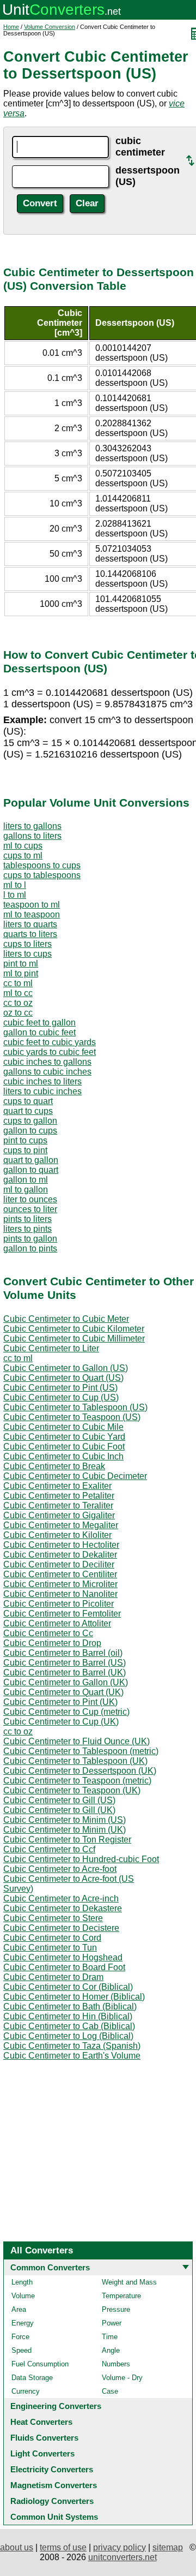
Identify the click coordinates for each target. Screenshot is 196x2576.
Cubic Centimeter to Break (54, 1466)
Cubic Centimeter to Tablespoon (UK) (75, 1761)
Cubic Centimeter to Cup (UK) (61, 1722)
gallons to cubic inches (47, 1072)
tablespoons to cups (42, 865)
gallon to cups (30, 1131)
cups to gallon (30, 1121)
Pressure (116, 2309)
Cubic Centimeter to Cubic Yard (64, 1437)
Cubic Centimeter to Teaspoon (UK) (72, 1790)
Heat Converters (41, 2422)
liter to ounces (30, 1199)
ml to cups (23, 846)
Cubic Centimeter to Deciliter (59, 1564)
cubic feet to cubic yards (50, 1042)
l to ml (15, 895)
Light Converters (42, 2453)
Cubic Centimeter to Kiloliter (57, 1535)
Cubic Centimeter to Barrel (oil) (63, 1653)
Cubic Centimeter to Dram (53, 1977)
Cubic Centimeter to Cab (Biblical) (69, 2026)
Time (110, 2337)
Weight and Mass (129, 2282)
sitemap (168, 2547)
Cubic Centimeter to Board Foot (64, 1967)
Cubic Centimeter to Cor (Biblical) (68, 1987)
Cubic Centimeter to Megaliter (61, 1525)
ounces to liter (30, 1209)
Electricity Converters (52, 2469)
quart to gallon (31, 1160)
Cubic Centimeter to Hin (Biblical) (68, 2016)
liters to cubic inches (42, 1091)
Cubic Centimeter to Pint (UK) (60, 1702)
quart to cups (28, 1111)
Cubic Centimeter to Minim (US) (65, 1820)
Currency (26, 2391)
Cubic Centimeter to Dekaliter (60, 1555)
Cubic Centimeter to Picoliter (59, 1604)
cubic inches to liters (42, 1081)
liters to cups (27, 954)
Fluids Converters (44, 2438)
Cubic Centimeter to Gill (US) (59, 1800)
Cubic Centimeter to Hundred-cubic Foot (81, 1859)
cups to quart (28, 1101)
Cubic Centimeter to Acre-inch (61, 1898)
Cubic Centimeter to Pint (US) (60, 1388)
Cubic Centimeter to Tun (50, 1948)
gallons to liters (32, 836)
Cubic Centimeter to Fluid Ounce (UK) (76, 1741)
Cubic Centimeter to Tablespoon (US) (75, 1407)
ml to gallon (26, 1189)
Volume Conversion (50, 27)
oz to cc (18, 1013)
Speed (22, 2350)
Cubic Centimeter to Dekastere (63, 1908)
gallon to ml (26, 1180)
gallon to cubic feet (39, 1032)
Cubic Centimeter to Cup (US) (61, 1397)
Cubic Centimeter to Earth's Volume (72, 2056)
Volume (23, 2296)
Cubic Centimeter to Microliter (60, 1584)
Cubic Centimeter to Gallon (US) (66, 1368)
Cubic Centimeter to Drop (52, 1643)
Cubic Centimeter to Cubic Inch (63, 1456)
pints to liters (27, 1219)
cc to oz (18, 1003)
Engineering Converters (56, 2406)
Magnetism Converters (54, 2485)
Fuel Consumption (40, 2364)
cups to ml (23, 855)
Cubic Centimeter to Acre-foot (60, 1869)
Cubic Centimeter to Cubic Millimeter (74, 1338)
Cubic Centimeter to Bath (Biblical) (70, 2006)
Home (11, 27)
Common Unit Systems (54, 2517)
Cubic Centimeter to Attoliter (57, 1623)
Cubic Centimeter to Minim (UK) (65, 1830)
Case (110, 2391)
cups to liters (27, 944)
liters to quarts (30, 924)
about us (17, 2547)
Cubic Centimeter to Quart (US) (63, 1378)
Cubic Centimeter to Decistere (61, 1928)
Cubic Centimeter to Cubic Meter (66, 1319)
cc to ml (18, 983)
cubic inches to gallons (47, 1062)
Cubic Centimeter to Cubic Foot (64, 1447)
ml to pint (21, 973)
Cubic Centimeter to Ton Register (67, 1839)
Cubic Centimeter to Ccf (49, 1849)
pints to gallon (30, 1239)
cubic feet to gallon (39, 1022)
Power (112, 2323)
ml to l (15, 885)
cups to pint (25, 1150)
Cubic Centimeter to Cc (48, 1633)
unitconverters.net (122, 2557)
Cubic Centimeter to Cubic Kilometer (74, 1329)
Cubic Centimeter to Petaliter (59, 1496)
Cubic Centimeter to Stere (53, 1918)
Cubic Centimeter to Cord (52, 1938)
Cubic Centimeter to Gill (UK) (59, 1810)
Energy (23, 2323)
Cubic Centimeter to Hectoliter (61, 1545)
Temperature (121, 2296)
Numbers (116, 2364)
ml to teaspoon (32, 914)
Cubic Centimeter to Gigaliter (59, 1515)
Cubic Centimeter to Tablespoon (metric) (81, 1751)
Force (20, 2337)
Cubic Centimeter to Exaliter (57, 1486)
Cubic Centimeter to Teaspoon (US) (72, 1417)
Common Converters (50, 2267)
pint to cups (25, 1140)
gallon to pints (30, 1248)
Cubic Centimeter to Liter (51, 1348)
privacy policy (120, 2547)
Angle (111, 2350)
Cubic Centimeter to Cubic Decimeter (75, 1476)
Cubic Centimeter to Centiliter (60, 1574)
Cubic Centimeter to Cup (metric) (66, 1712)
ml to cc (18, 993)
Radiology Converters (52, 2501)
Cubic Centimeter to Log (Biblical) (68, 2036)
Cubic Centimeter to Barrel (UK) (65, 1672)
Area (19, 2309)
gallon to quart (31, 1170)
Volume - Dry (122, 2378)
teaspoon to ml (32, 905)
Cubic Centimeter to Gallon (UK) (66, 1682)
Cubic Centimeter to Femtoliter (62, 1614)
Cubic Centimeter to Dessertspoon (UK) (80, 1771)
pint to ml (21, 964)
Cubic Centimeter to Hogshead (63, 1957)
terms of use (63, 2547)
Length (22, 2282)
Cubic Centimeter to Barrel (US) (65, 1663)
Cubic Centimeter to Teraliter (58, 1505)
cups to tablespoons (42, 875)
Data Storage (32, 2378)
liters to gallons (32, 826)
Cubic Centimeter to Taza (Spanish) (72, 2046)
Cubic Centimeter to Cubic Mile (63, 1427)
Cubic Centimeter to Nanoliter (60, 1594)
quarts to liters (30, 934)
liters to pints (27, 1229)
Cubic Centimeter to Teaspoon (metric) (77, 1781)
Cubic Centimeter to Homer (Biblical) (74, 1997)
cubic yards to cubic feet (50, 1052)
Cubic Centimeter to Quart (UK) (63, 1692)
